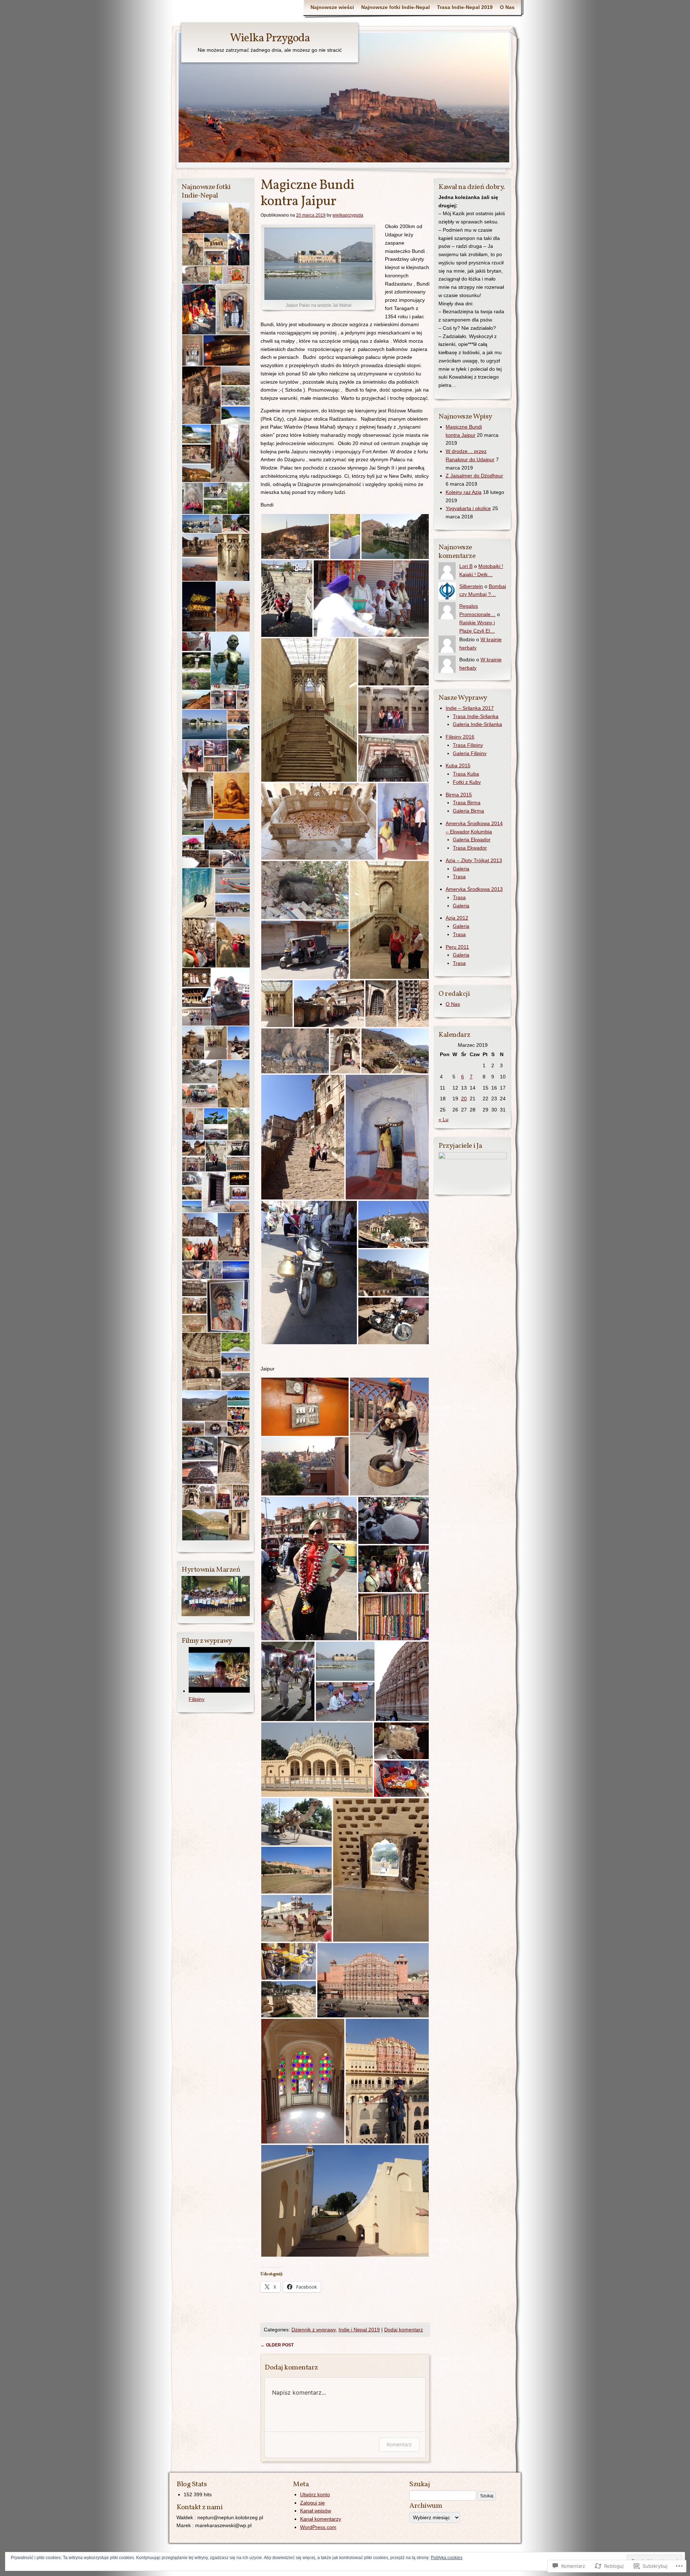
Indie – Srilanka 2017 (470, 708)
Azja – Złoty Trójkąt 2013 (474, 860)
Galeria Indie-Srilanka (477, 724)
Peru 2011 (457, 947)
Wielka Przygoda (270, 38)
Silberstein (471, 586)
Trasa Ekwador (470, 848)
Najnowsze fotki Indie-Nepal (395, 7)
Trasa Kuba (466, 774)
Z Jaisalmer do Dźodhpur (474, 476)
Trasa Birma (467, 803)
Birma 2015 (459, 795)
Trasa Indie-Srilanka (476, 716)
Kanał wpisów (316, 2511)
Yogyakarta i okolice (468, 508)
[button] (295, 537)
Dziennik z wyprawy (314, 2330)
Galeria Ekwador (472, 840)
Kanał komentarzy (321, 2519)
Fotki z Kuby (467, 782)
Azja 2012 (457, 918)
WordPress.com (318, 2527)
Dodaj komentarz (404, 2330)
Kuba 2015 (458, 766)
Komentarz (399, 2444)
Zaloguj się (312, 2503)
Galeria (461, 869)
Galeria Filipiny (470, 753)
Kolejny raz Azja (464, 492)
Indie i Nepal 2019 (359, 2330)
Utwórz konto (315, 2494)
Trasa (459, 877)
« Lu (443, 1119)
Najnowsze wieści (332, 7)
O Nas (507, 7)
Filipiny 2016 (460, 737)
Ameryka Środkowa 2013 (474, 889)
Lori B (466, 566)
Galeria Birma (468, 811)
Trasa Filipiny (468, 745)
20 (464, 1099)
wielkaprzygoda (348, 215)
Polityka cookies (447, 2558)
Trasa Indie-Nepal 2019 (465, 7)
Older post (277, 2345)
